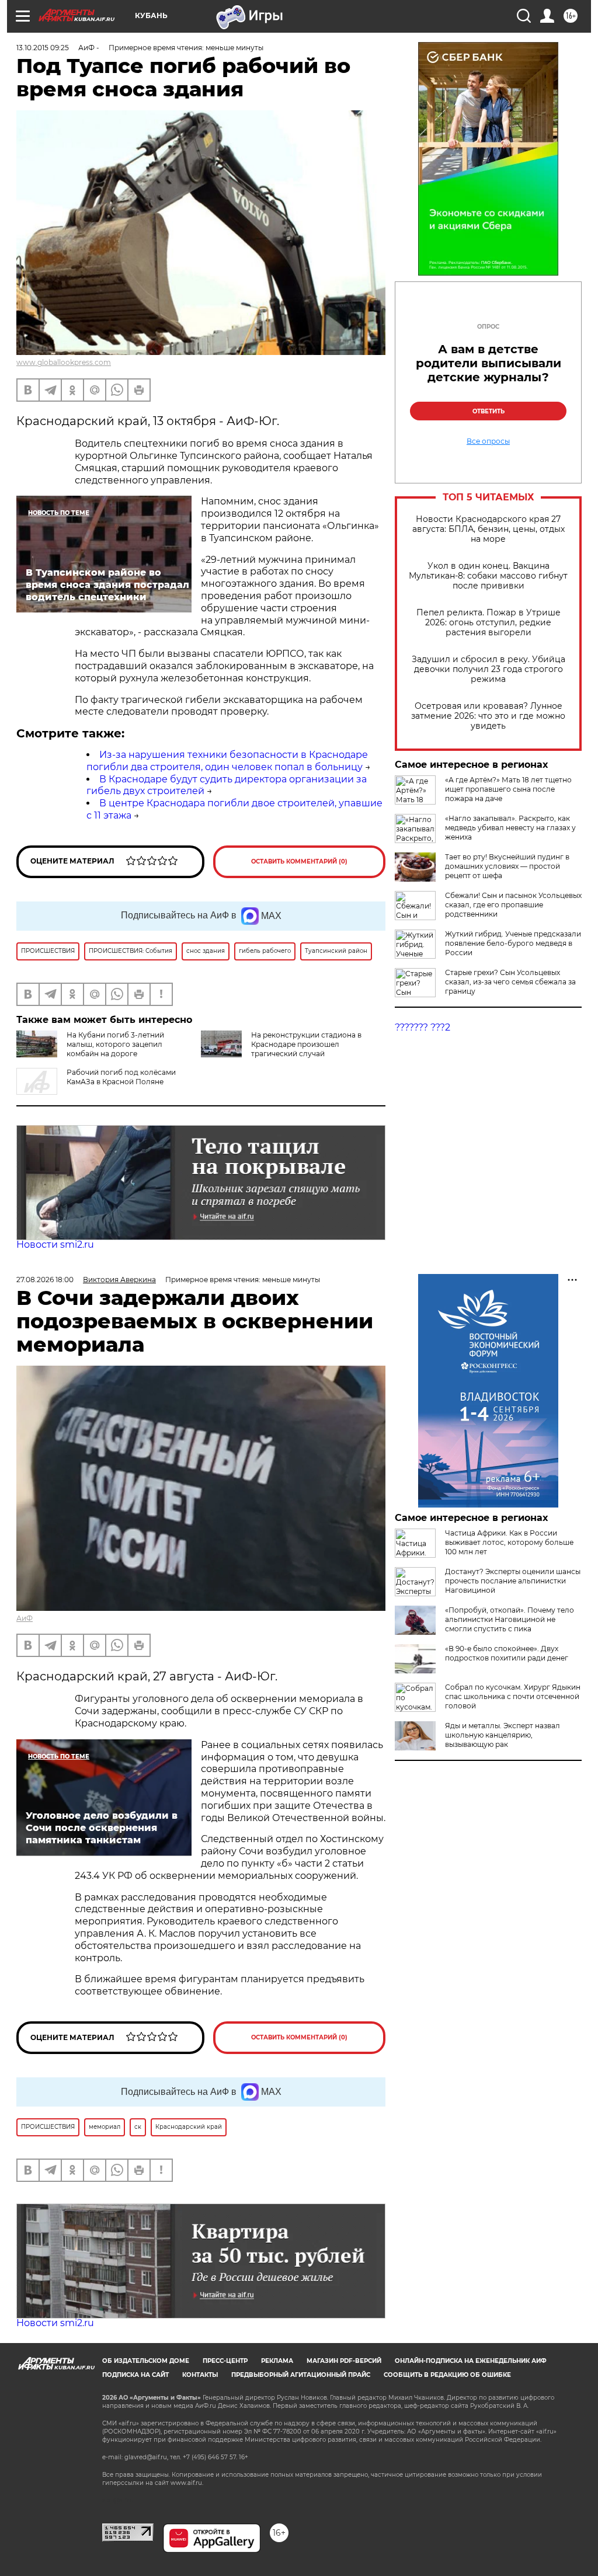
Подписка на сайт (135, 2375)
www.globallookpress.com (64, 362)
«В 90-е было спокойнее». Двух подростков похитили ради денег (507, 1653)
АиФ (25, 1618)
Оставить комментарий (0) (299, 861)
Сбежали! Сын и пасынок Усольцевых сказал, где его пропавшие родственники (513, 905)
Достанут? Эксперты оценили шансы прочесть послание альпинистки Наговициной (513, 1581)
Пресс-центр (225, 2361)
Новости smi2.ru (55, 1245)
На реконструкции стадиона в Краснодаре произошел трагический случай (306, 1044)
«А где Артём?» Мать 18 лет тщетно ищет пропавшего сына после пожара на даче (508, 789)
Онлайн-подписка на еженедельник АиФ (471, 2361)
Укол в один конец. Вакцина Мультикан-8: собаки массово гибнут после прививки (488, 576)
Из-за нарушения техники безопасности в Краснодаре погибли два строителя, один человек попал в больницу (227, 761)
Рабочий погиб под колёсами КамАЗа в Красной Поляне (121, 1077)
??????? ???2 (423, 1027)
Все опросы (488, 441)
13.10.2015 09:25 (43, 48)
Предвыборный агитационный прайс (301, 2375)
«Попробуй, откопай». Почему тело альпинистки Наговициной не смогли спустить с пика (510, 1619)
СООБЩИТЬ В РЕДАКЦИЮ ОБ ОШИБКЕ (447, 2375)
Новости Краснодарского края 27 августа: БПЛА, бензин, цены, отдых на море (489, 529)
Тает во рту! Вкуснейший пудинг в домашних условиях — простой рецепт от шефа (507, 866)
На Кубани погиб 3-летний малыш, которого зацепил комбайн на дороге (115, 1044)
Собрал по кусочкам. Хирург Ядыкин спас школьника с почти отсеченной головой (513, 1696)
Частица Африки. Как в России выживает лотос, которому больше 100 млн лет (509, 1542)
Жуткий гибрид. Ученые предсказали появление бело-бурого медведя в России (513, 943)
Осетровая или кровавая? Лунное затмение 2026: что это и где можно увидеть (488, 716)
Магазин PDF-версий (344, 2361)
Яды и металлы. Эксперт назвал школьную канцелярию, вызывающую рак (503, 1735)
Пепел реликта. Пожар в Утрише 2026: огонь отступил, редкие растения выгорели (489, 623)
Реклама (277, 2361)
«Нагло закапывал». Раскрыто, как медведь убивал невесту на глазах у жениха (510, 828)
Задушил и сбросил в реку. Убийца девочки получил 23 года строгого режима (489, 669)
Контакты (200, 2375)
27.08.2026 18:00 (45, 1280)
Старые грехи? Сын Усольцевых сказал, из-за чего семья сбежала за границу (510, 982)
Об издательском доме (146, 2361)
